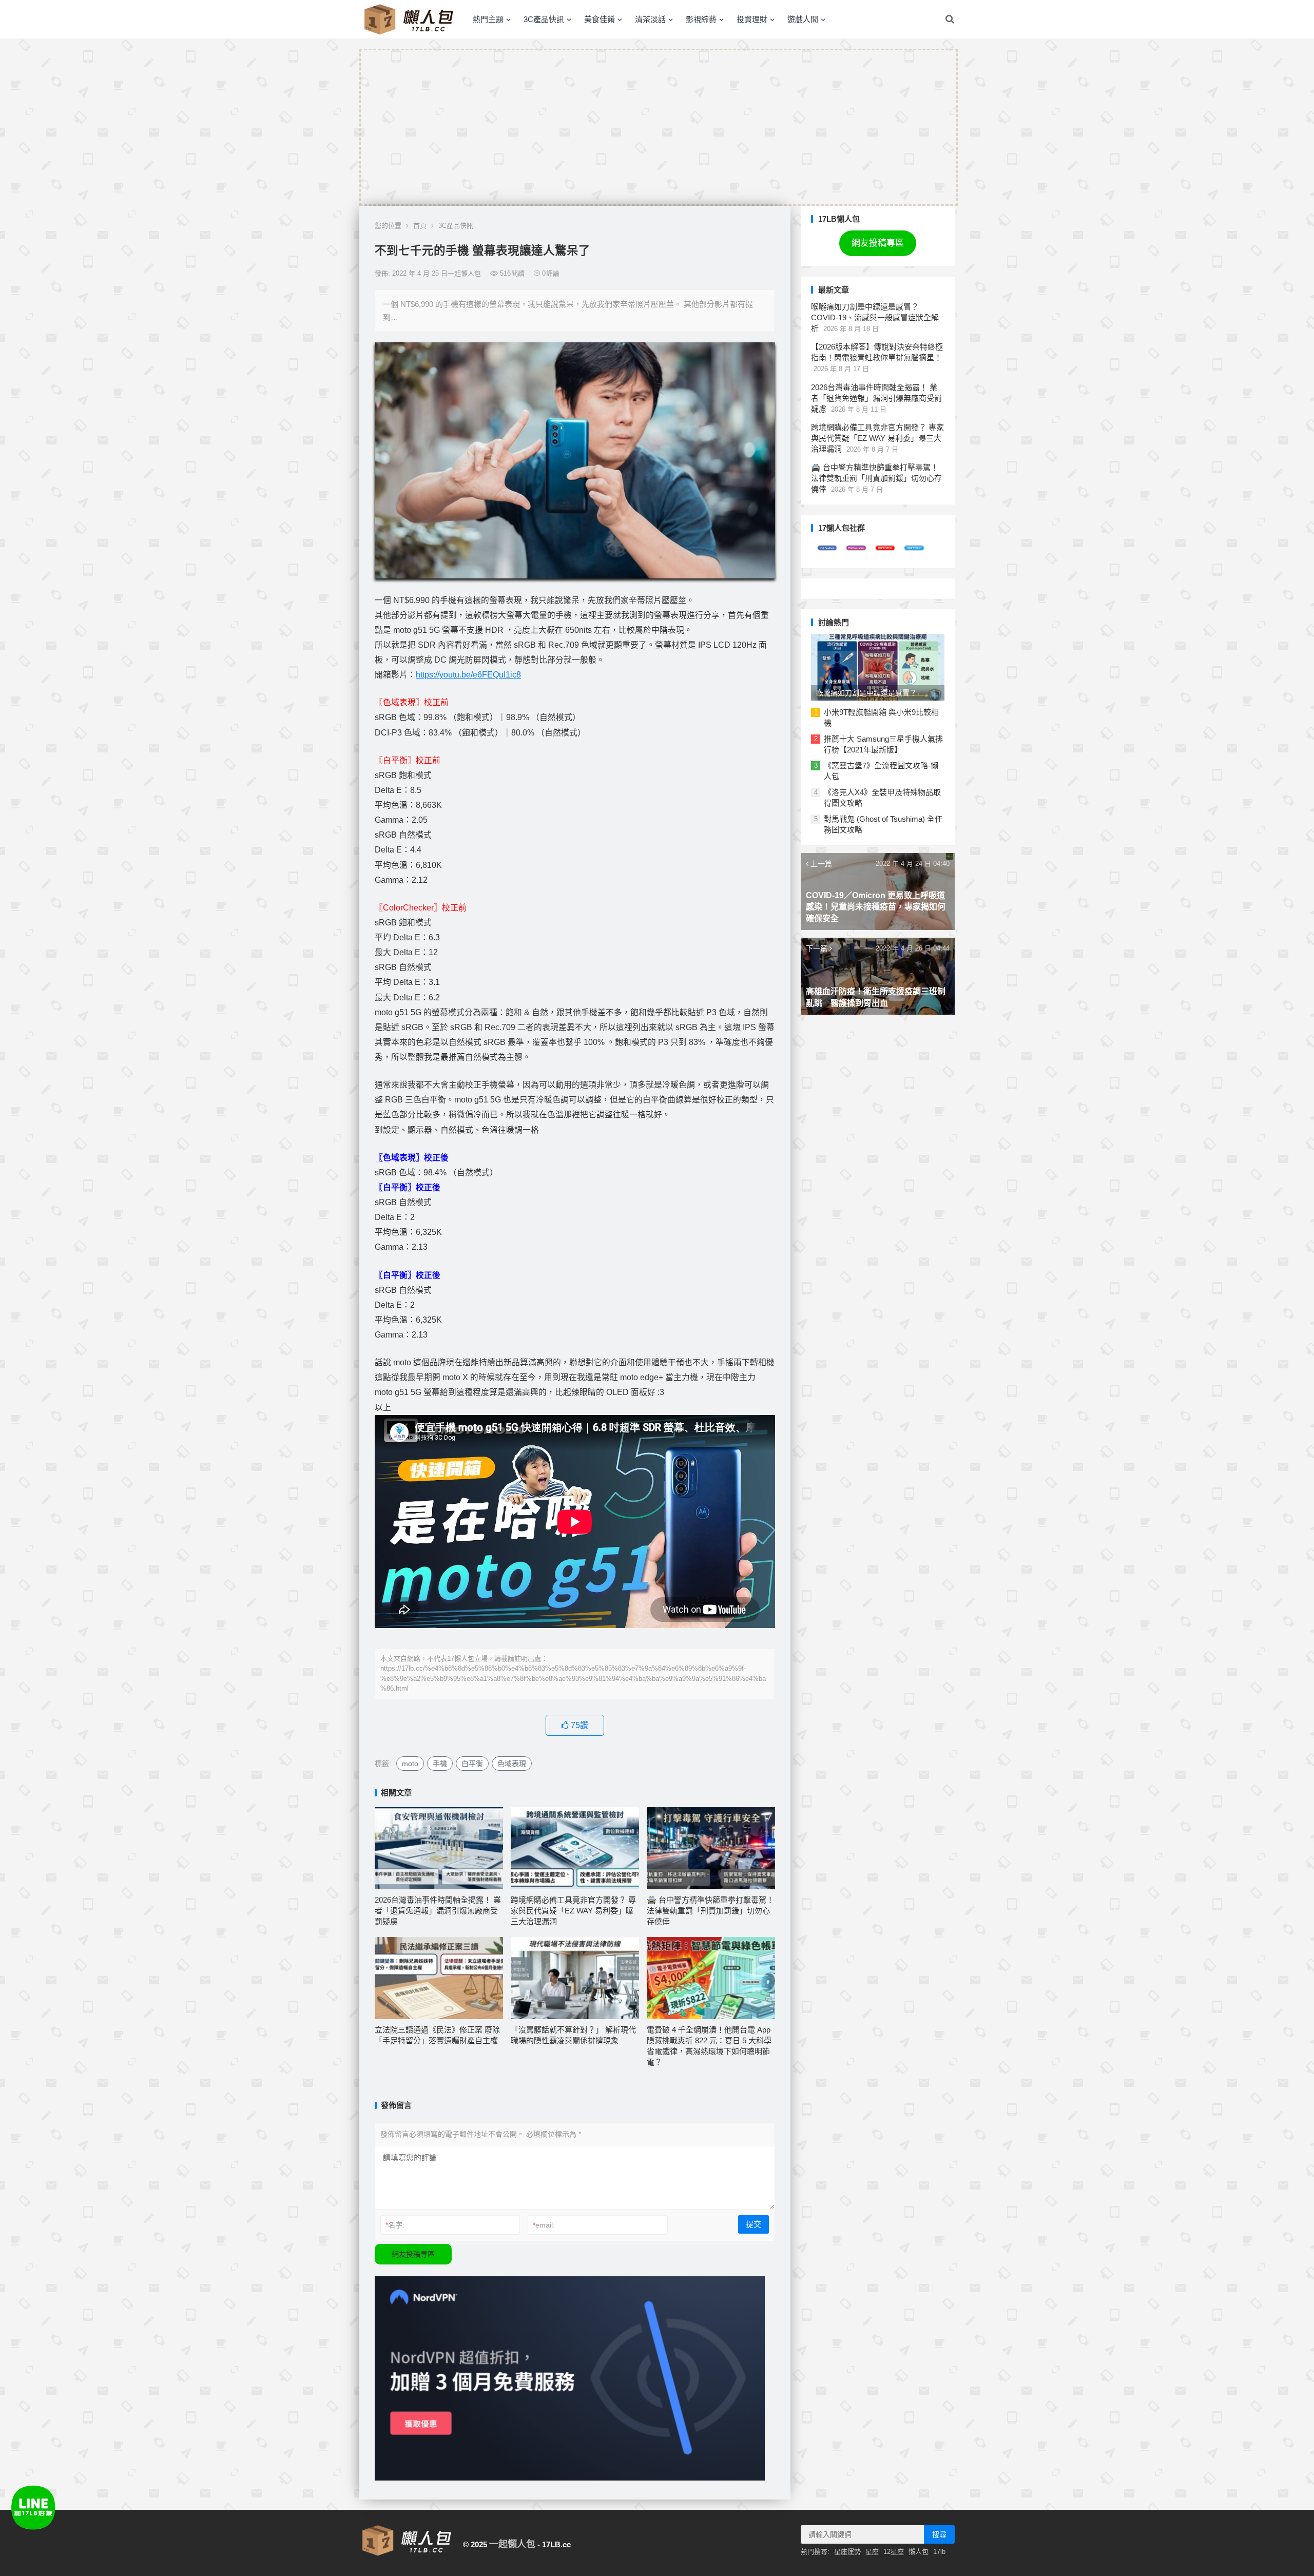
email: (544, 2225)
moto (410, 1764)
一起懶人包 (512, 2544)
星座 (872, 2552)
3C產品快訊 (544, 19)
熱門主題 (488, 19)
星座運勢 (847, 2552)
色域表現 (512, 1764)
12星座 (894, 2552)
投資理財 (752, 19)
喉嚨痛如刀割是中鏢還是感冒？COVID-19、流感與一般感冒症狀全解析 (875, 317)
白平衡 (472, 1764)
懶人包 (919, 2552)
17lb (939, 2552)
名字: (395, 2225)
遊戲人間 (803, 19)
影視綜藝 (701, 19)
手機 (440, 1764)
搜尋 (939, 2534)
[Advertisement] (659, 127)
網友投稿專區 (413, 2254)
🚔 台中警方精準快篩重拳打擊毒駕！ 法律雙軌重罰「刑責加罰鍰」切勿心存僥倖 (710, 1911)
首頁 (420, 226)
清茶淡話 (650, 19)
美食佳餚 (600, 19)
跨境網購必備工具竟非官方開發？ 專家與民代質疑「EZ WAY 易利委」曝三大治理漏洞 (573, 1911)
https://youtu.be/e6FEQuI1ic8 (468, 675)
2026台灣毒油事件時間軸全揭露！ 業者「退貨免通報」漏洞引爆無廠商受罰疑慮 (438, 1911)
